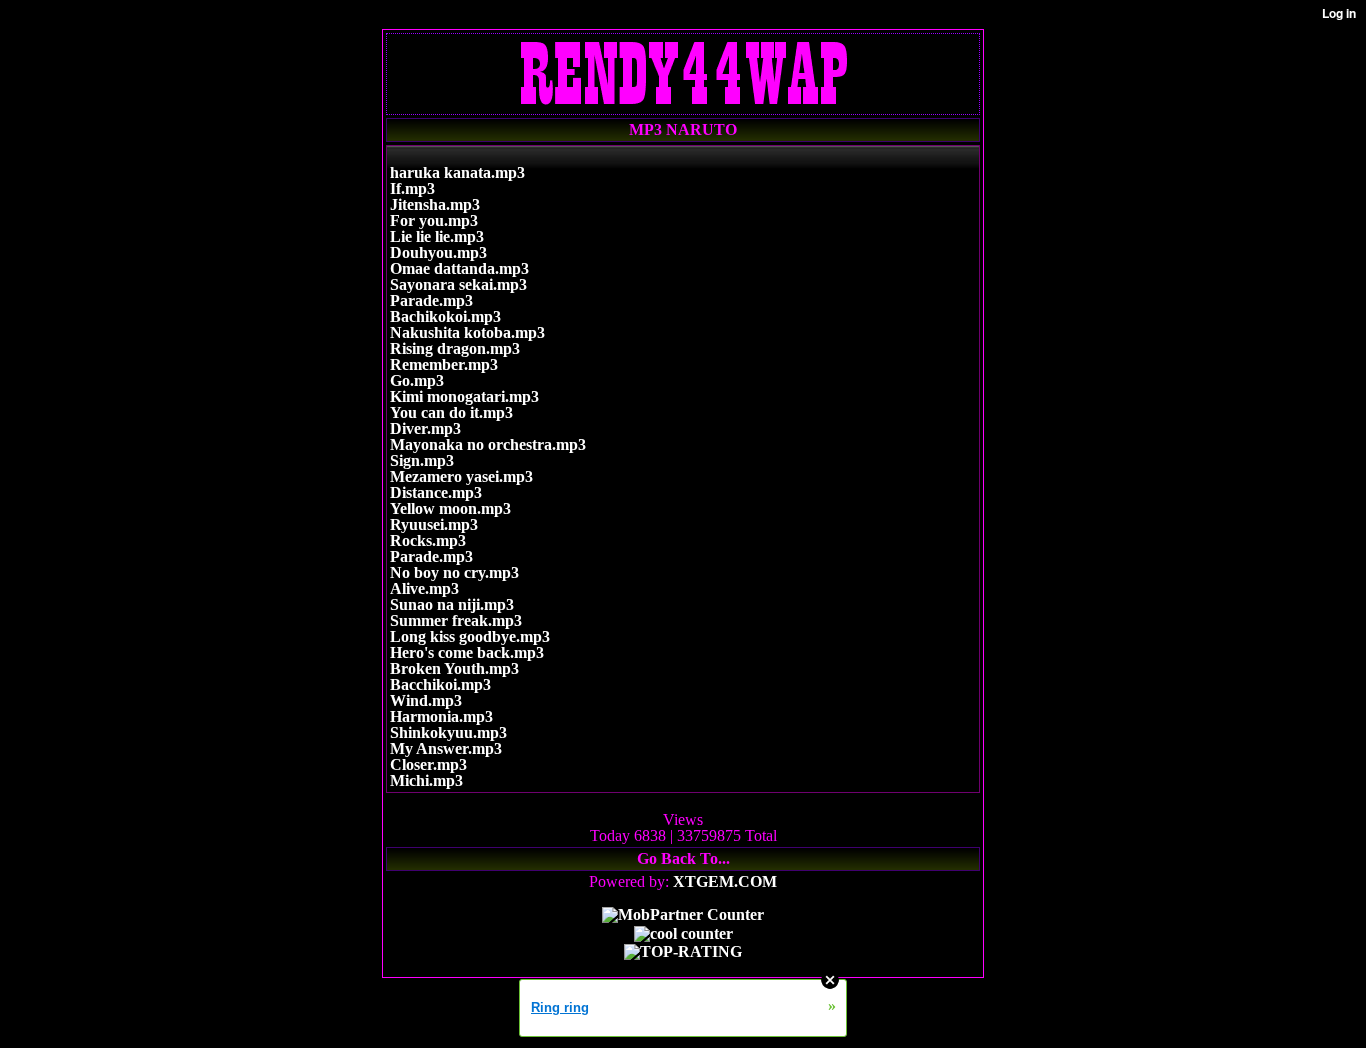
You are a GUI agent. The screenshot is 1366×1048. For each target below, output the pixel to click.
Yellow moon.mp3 (450, 508)
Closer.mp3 (428, 764)
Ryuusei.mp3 (434, 524)
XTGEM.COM (725, 881)
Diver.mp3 (425, 428)
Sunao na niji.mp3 (452, 604)
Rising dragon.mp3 (455, 348)
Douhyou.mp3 (438, 252)
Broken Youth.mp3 (454, 668)
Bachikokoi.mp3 (445, 316)
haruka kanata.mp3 (457, 172)
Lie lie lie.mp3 (437, 236)
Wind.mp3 (426, 700)
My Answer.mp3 (446, 748)
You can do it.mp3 (451, 412)
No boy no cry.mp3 (454, 572)
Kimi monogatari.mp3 (464, 396)
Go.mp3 (417, 380)
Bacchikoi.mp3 (440, 684)
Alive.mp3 (424, 588)
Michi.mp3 (426, 780)
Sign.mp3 (422, 460)
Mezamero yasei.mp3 (461, 476)
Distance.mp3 (436, 492)
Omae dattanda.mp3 (459, 268)
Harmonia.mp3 (441, 716)
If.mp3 (412, 188)
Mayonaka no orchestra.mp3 (488, 444)
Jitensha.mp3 (435, 204)
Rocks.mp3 (428, 540)
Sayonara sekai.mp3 (458, 284)
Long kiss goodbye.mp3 (470, 636)
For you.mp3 (434, 220)
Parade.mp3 (431, 300)
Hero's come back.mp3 (467, 652)
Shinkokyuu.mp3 (448, 732)
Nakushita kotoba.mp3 (467, 332)
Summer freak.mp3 (456, 620)
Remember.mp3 (444, 364)
